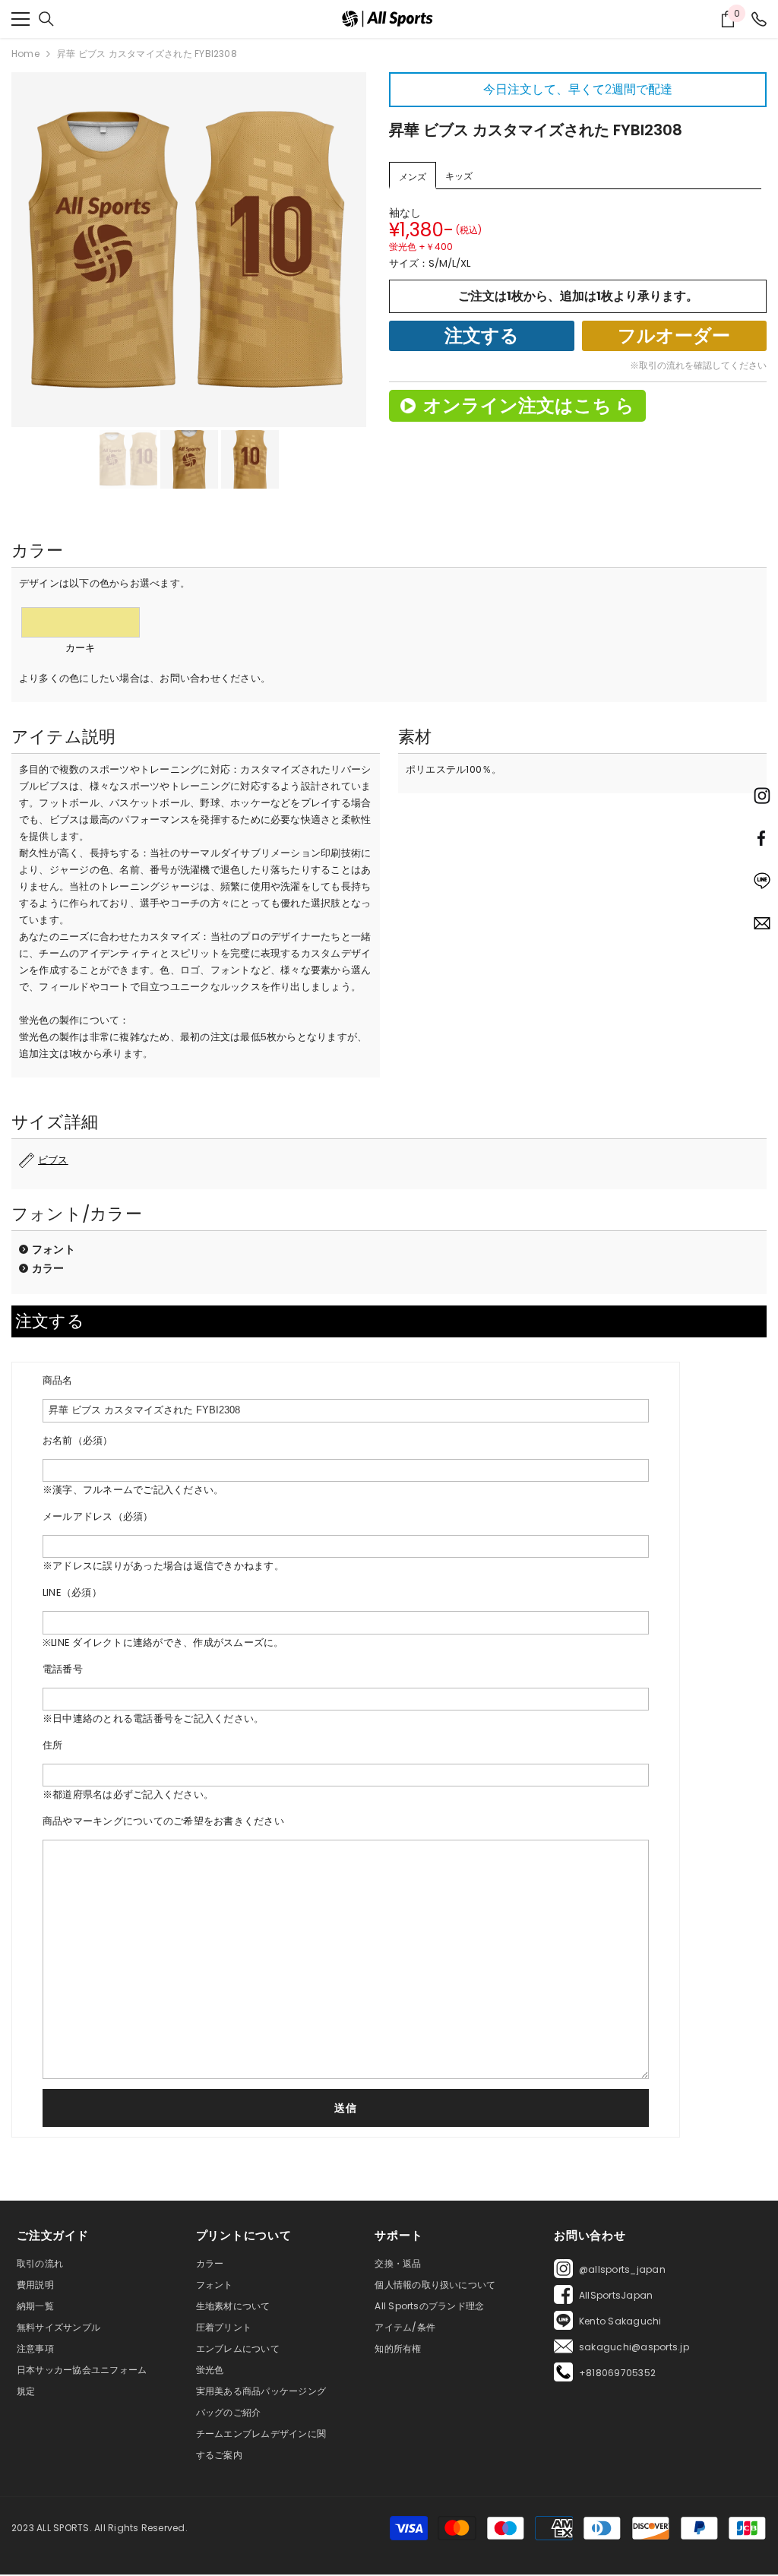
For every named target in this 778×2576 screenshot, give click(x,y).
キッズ (459, 176)
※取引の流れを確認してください (698, 365)
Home (25, 54)
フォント (54, 1249)
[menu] (21, 19)
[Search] (46, 19)
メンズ (413, 177)
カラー (48, 1268)
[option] (189, 250)
